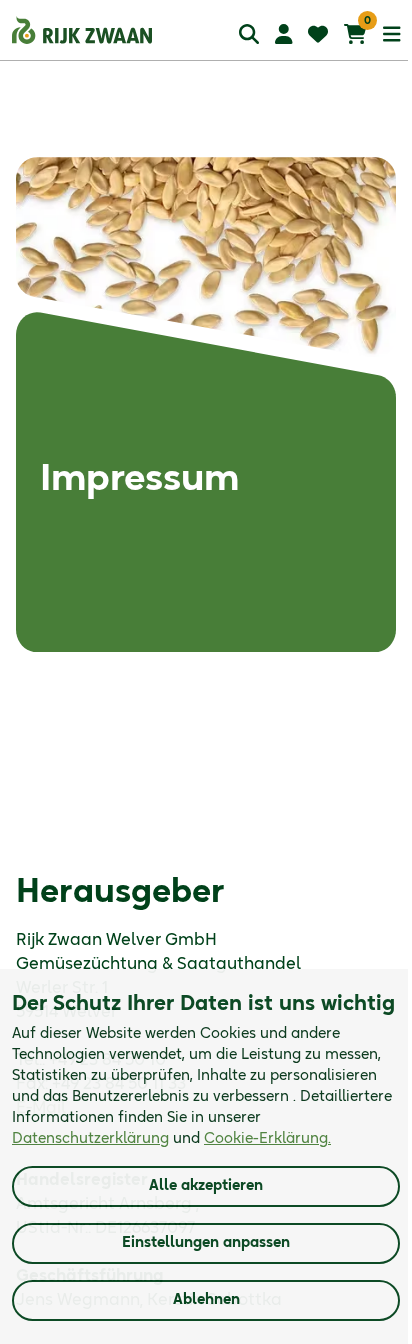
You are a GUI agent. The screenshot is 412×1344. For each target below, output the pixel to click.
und (171, 1139)
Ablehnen (206, 1300)
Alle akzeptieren (206, 1186)
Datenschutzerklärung (90, 1139)
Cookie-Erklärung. (267, 1139)
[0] (355, 34)
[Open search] (249, 33)
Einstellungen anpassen (206, 1243)
